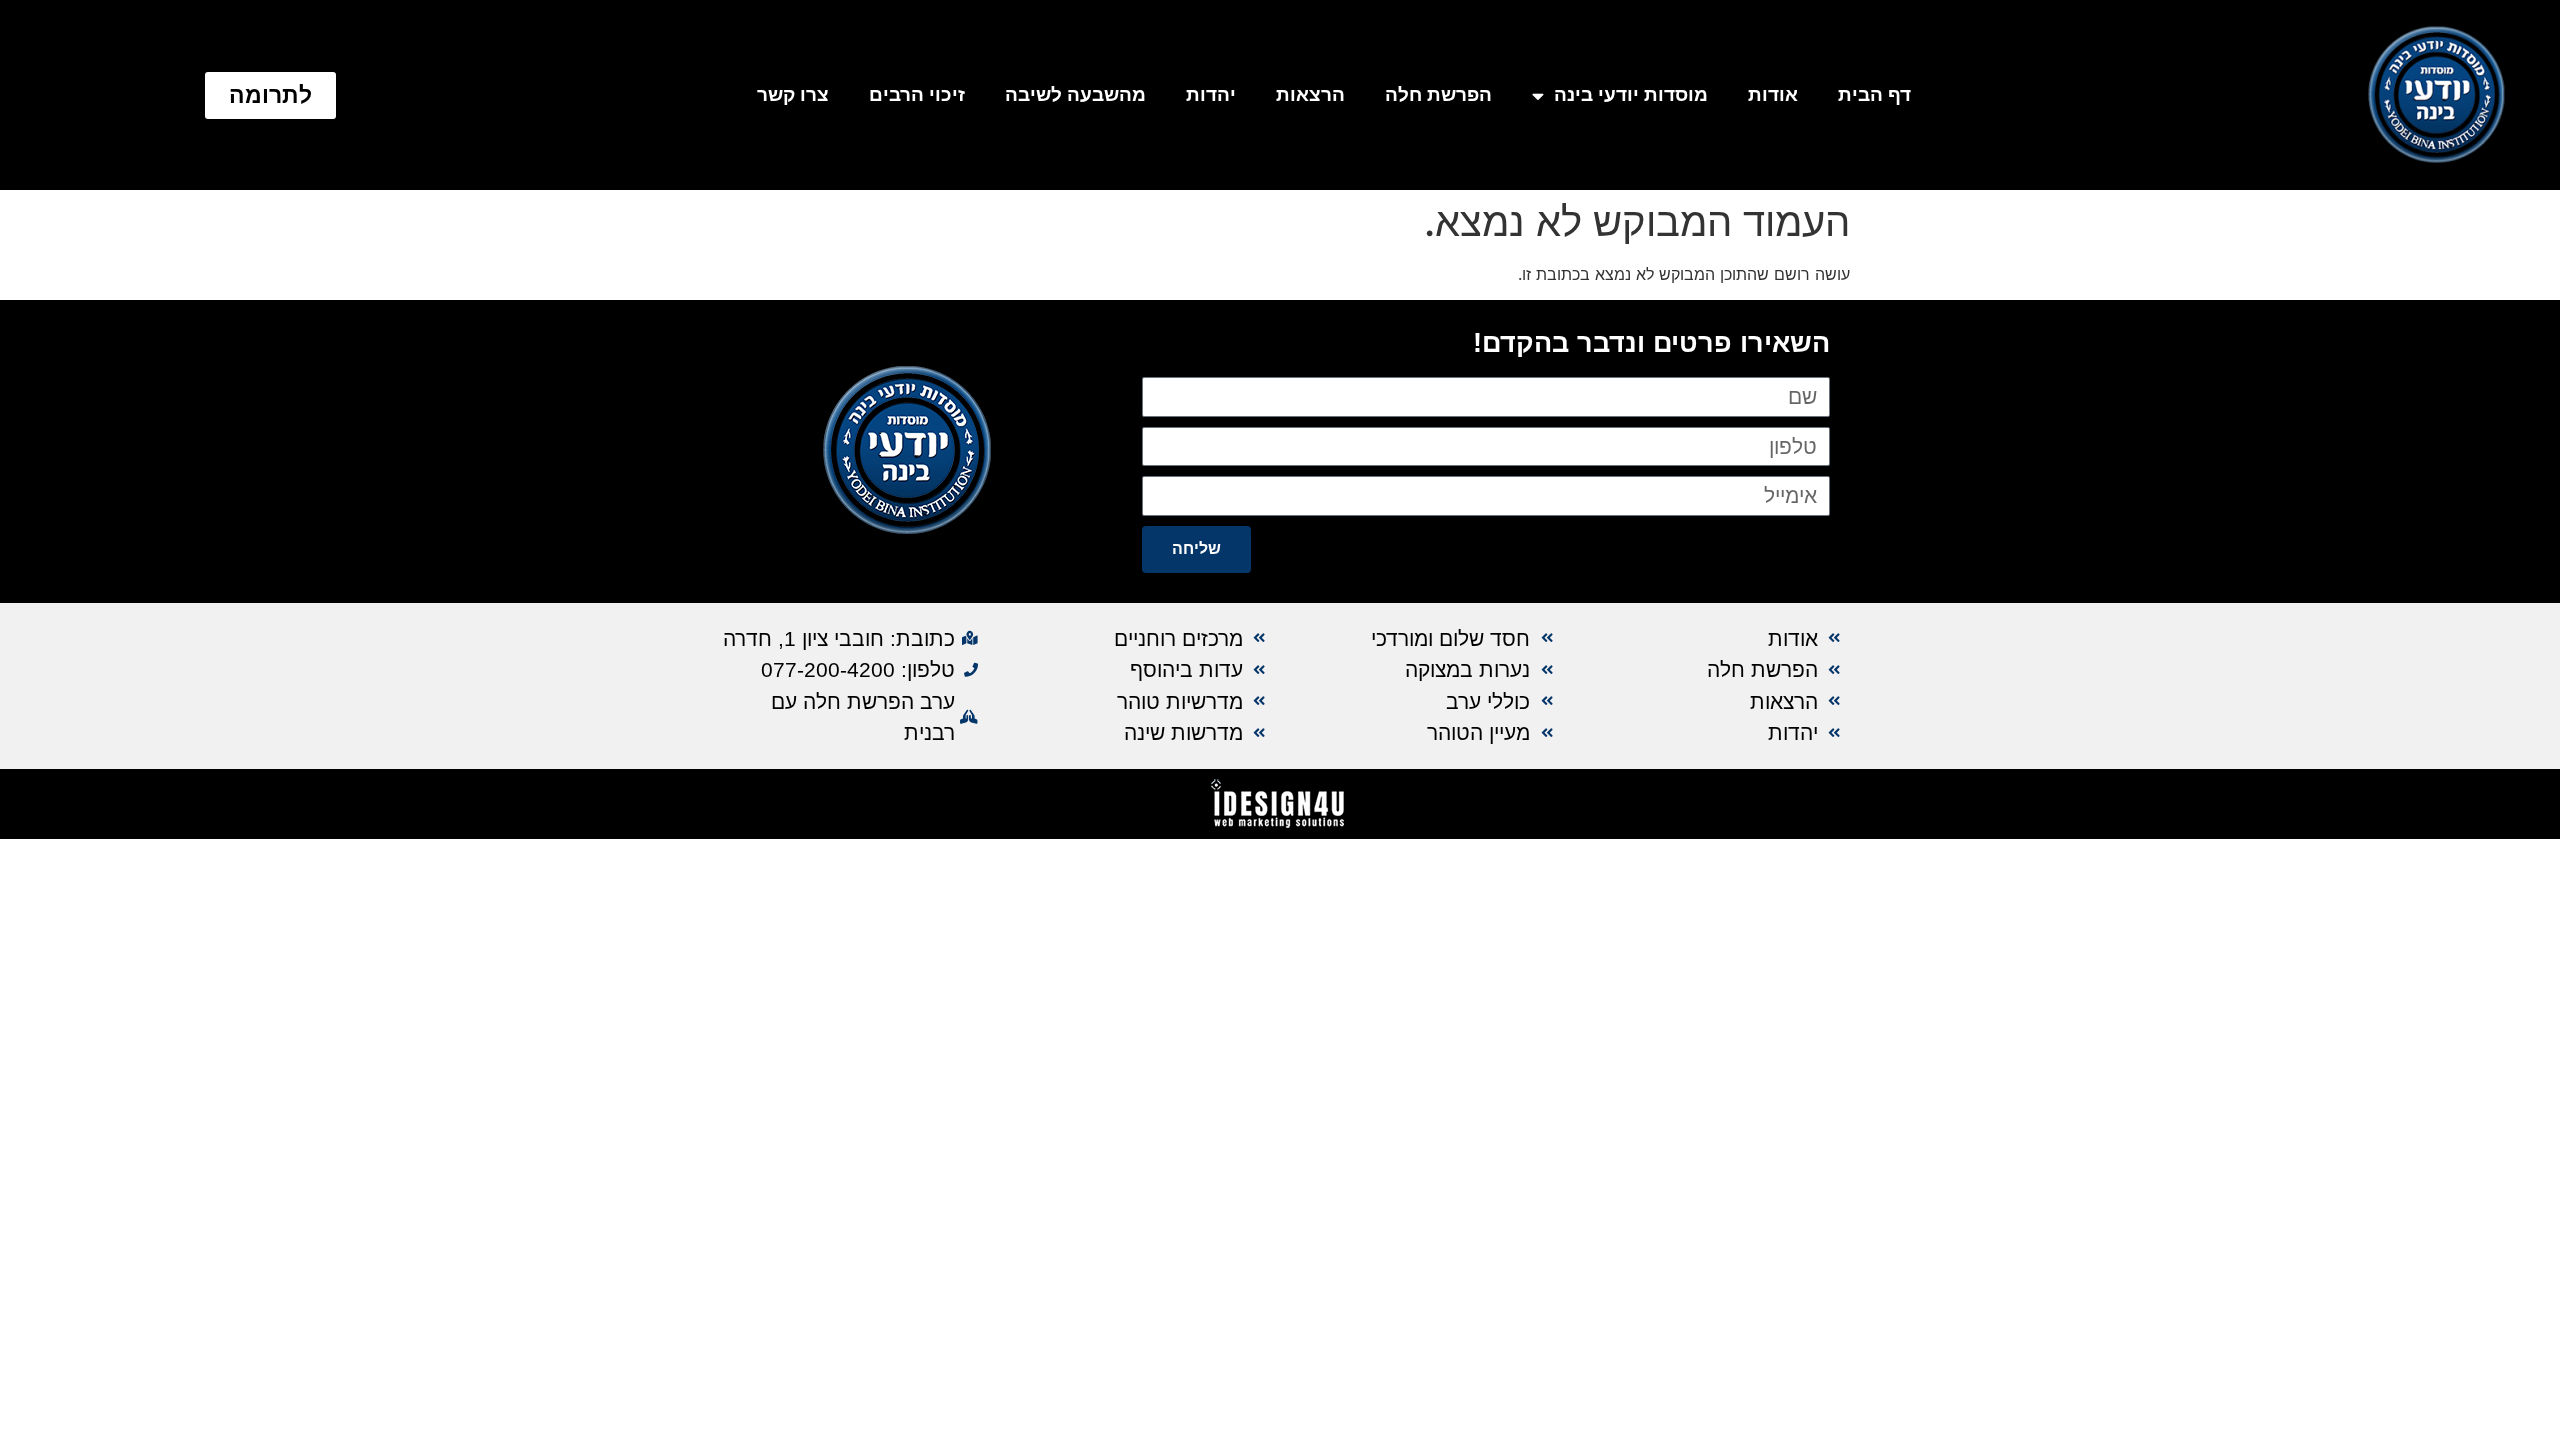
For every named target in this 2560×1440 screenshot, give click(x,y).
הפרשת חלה (1438, 94)
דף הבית (1874, 94)
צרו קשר (793, 94)
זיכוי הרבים (917, 94)
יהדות (1211, 94)
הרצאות (1310, 94)
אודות (1773, 94)
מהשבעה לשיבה (1075, 94)
